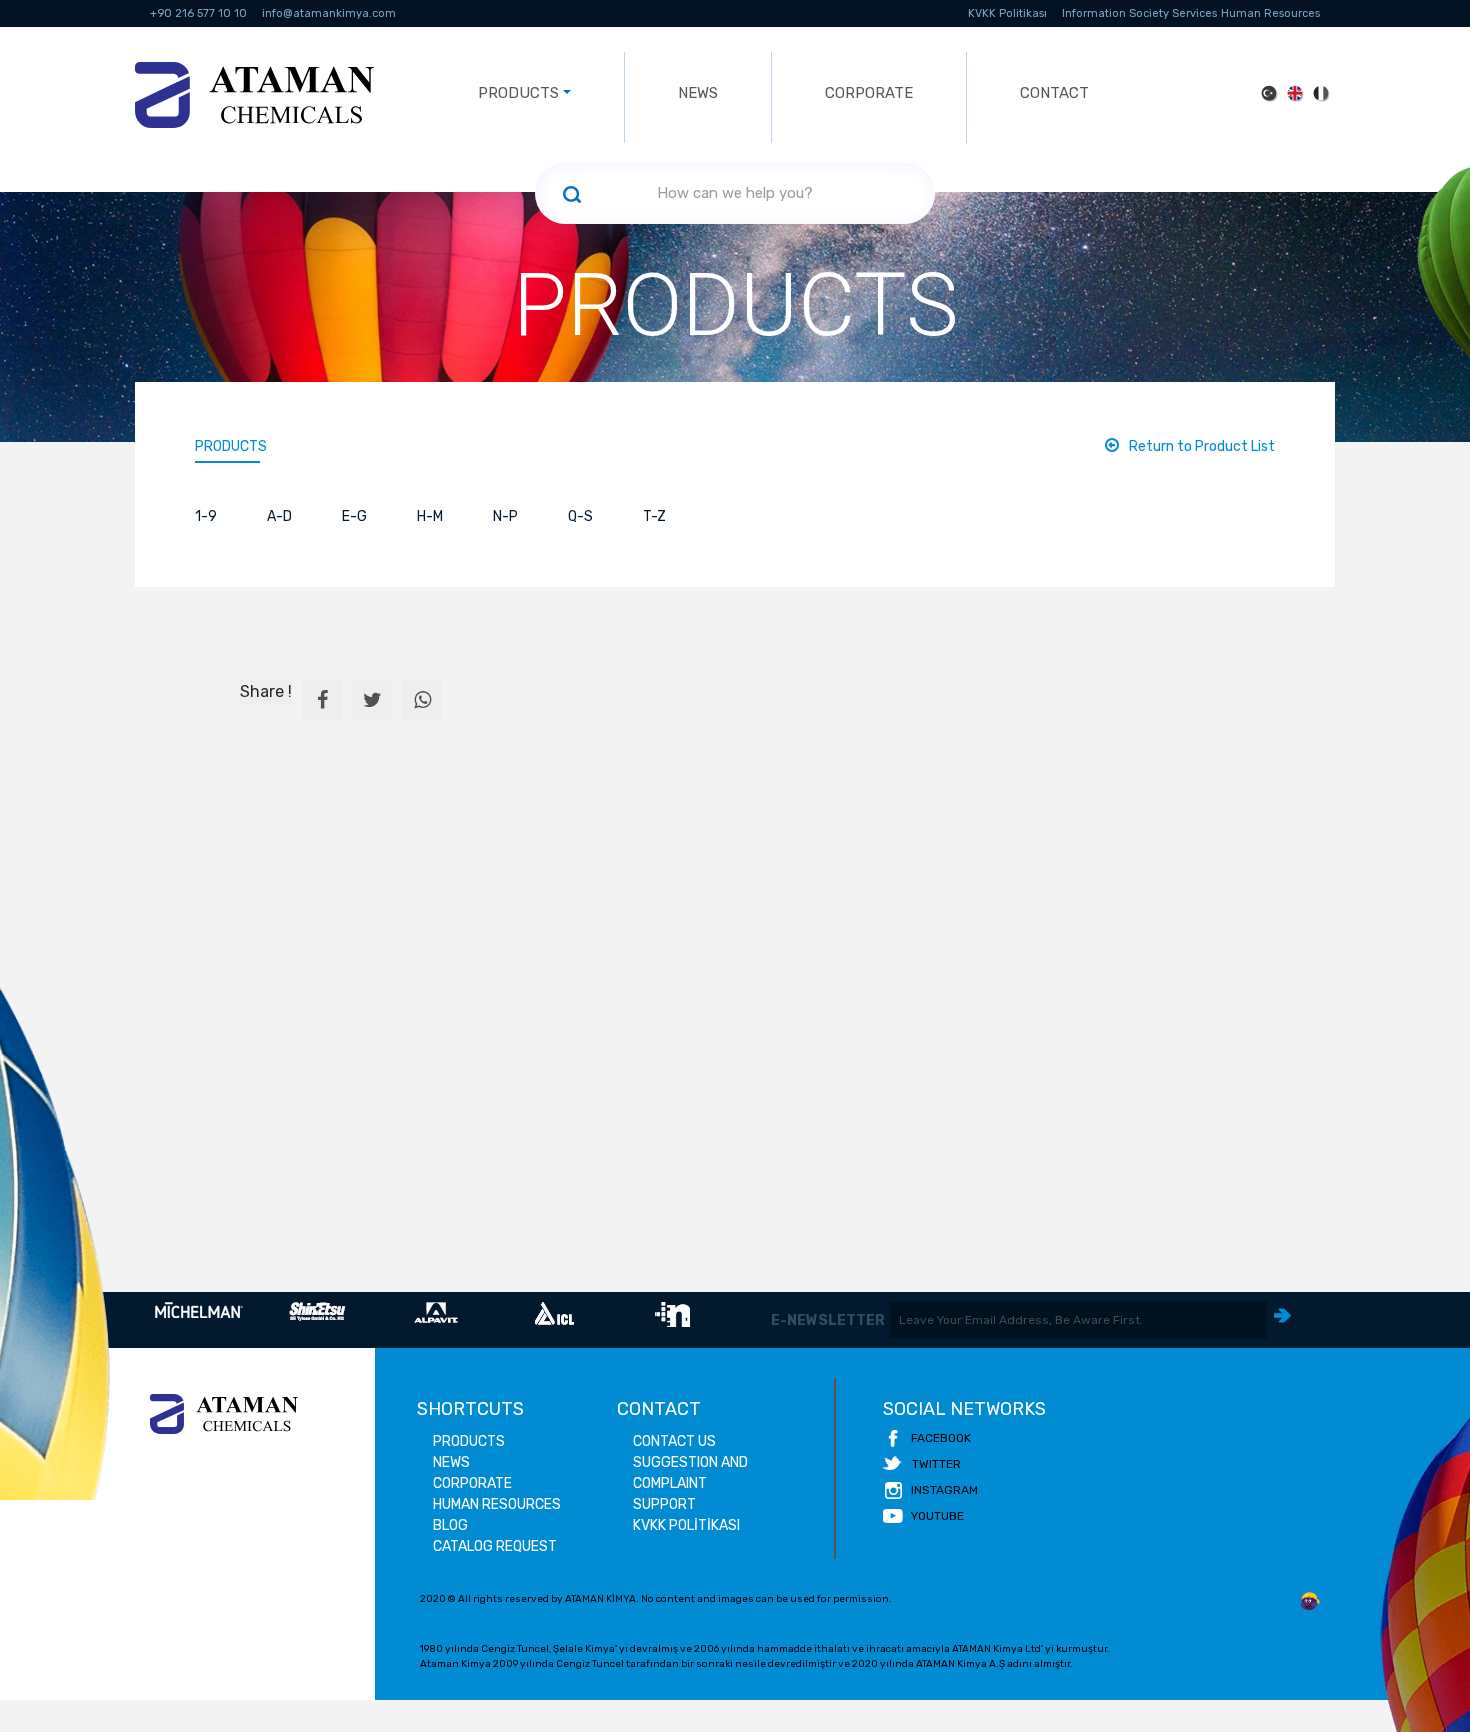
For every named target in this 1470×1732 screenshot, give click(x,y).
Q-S (580, 516)
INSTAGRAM (944, 1490)
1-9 (206, 516)
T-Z (654, 516)
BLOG (450, 1525)
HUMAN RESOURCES (497, 1504)
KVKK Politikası (1007, 13)
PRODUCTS (231, 446)
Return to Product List (1202, 446)
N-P (505, 516)
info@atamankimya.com (329, 13)
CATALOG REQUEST (495, 1546)
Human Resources (1270, 13)
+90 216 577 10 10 (198, 13)
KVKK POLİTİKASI (686, 1525)
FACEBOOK (941, 1438)
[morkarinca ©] (1310, 1602)
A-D (279, 516)
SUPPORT (664, 1504)
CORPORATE (869, 93)
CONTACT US (674, 1441)
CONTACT (1054, 93)
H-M (430, 516)
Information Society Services (1139, 13)
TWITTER (936, 1464)
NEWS (698, 93)
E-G (354, 516)
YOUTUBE (937, 1516)
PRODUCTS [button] (518, 93)
